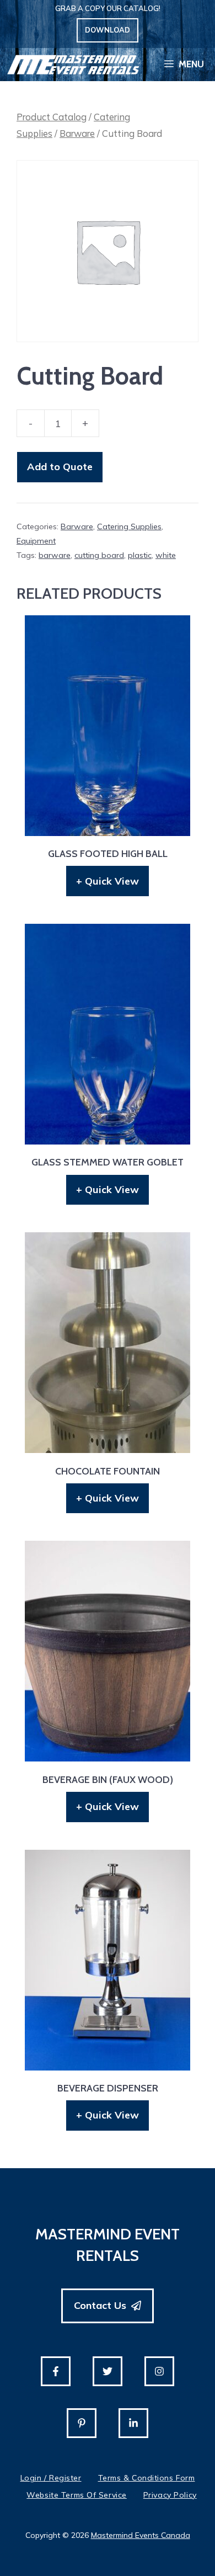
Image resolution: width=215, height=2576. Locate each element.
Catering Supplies (129, 526)
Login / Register (51, 2478)
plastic (140, 555)
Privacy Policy (170, 2495)
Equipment (36, 541)
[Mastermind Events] (73, 65)
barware (55, 555)
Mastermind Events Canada (141, 2535)
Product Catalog (52, 117)
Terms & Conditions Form (147, 2478)
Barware (77, 133)
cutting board (99, 555)
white (166, 555)
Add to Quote (60, 467)
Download (108, 30)
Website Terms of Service (76, 2495)
